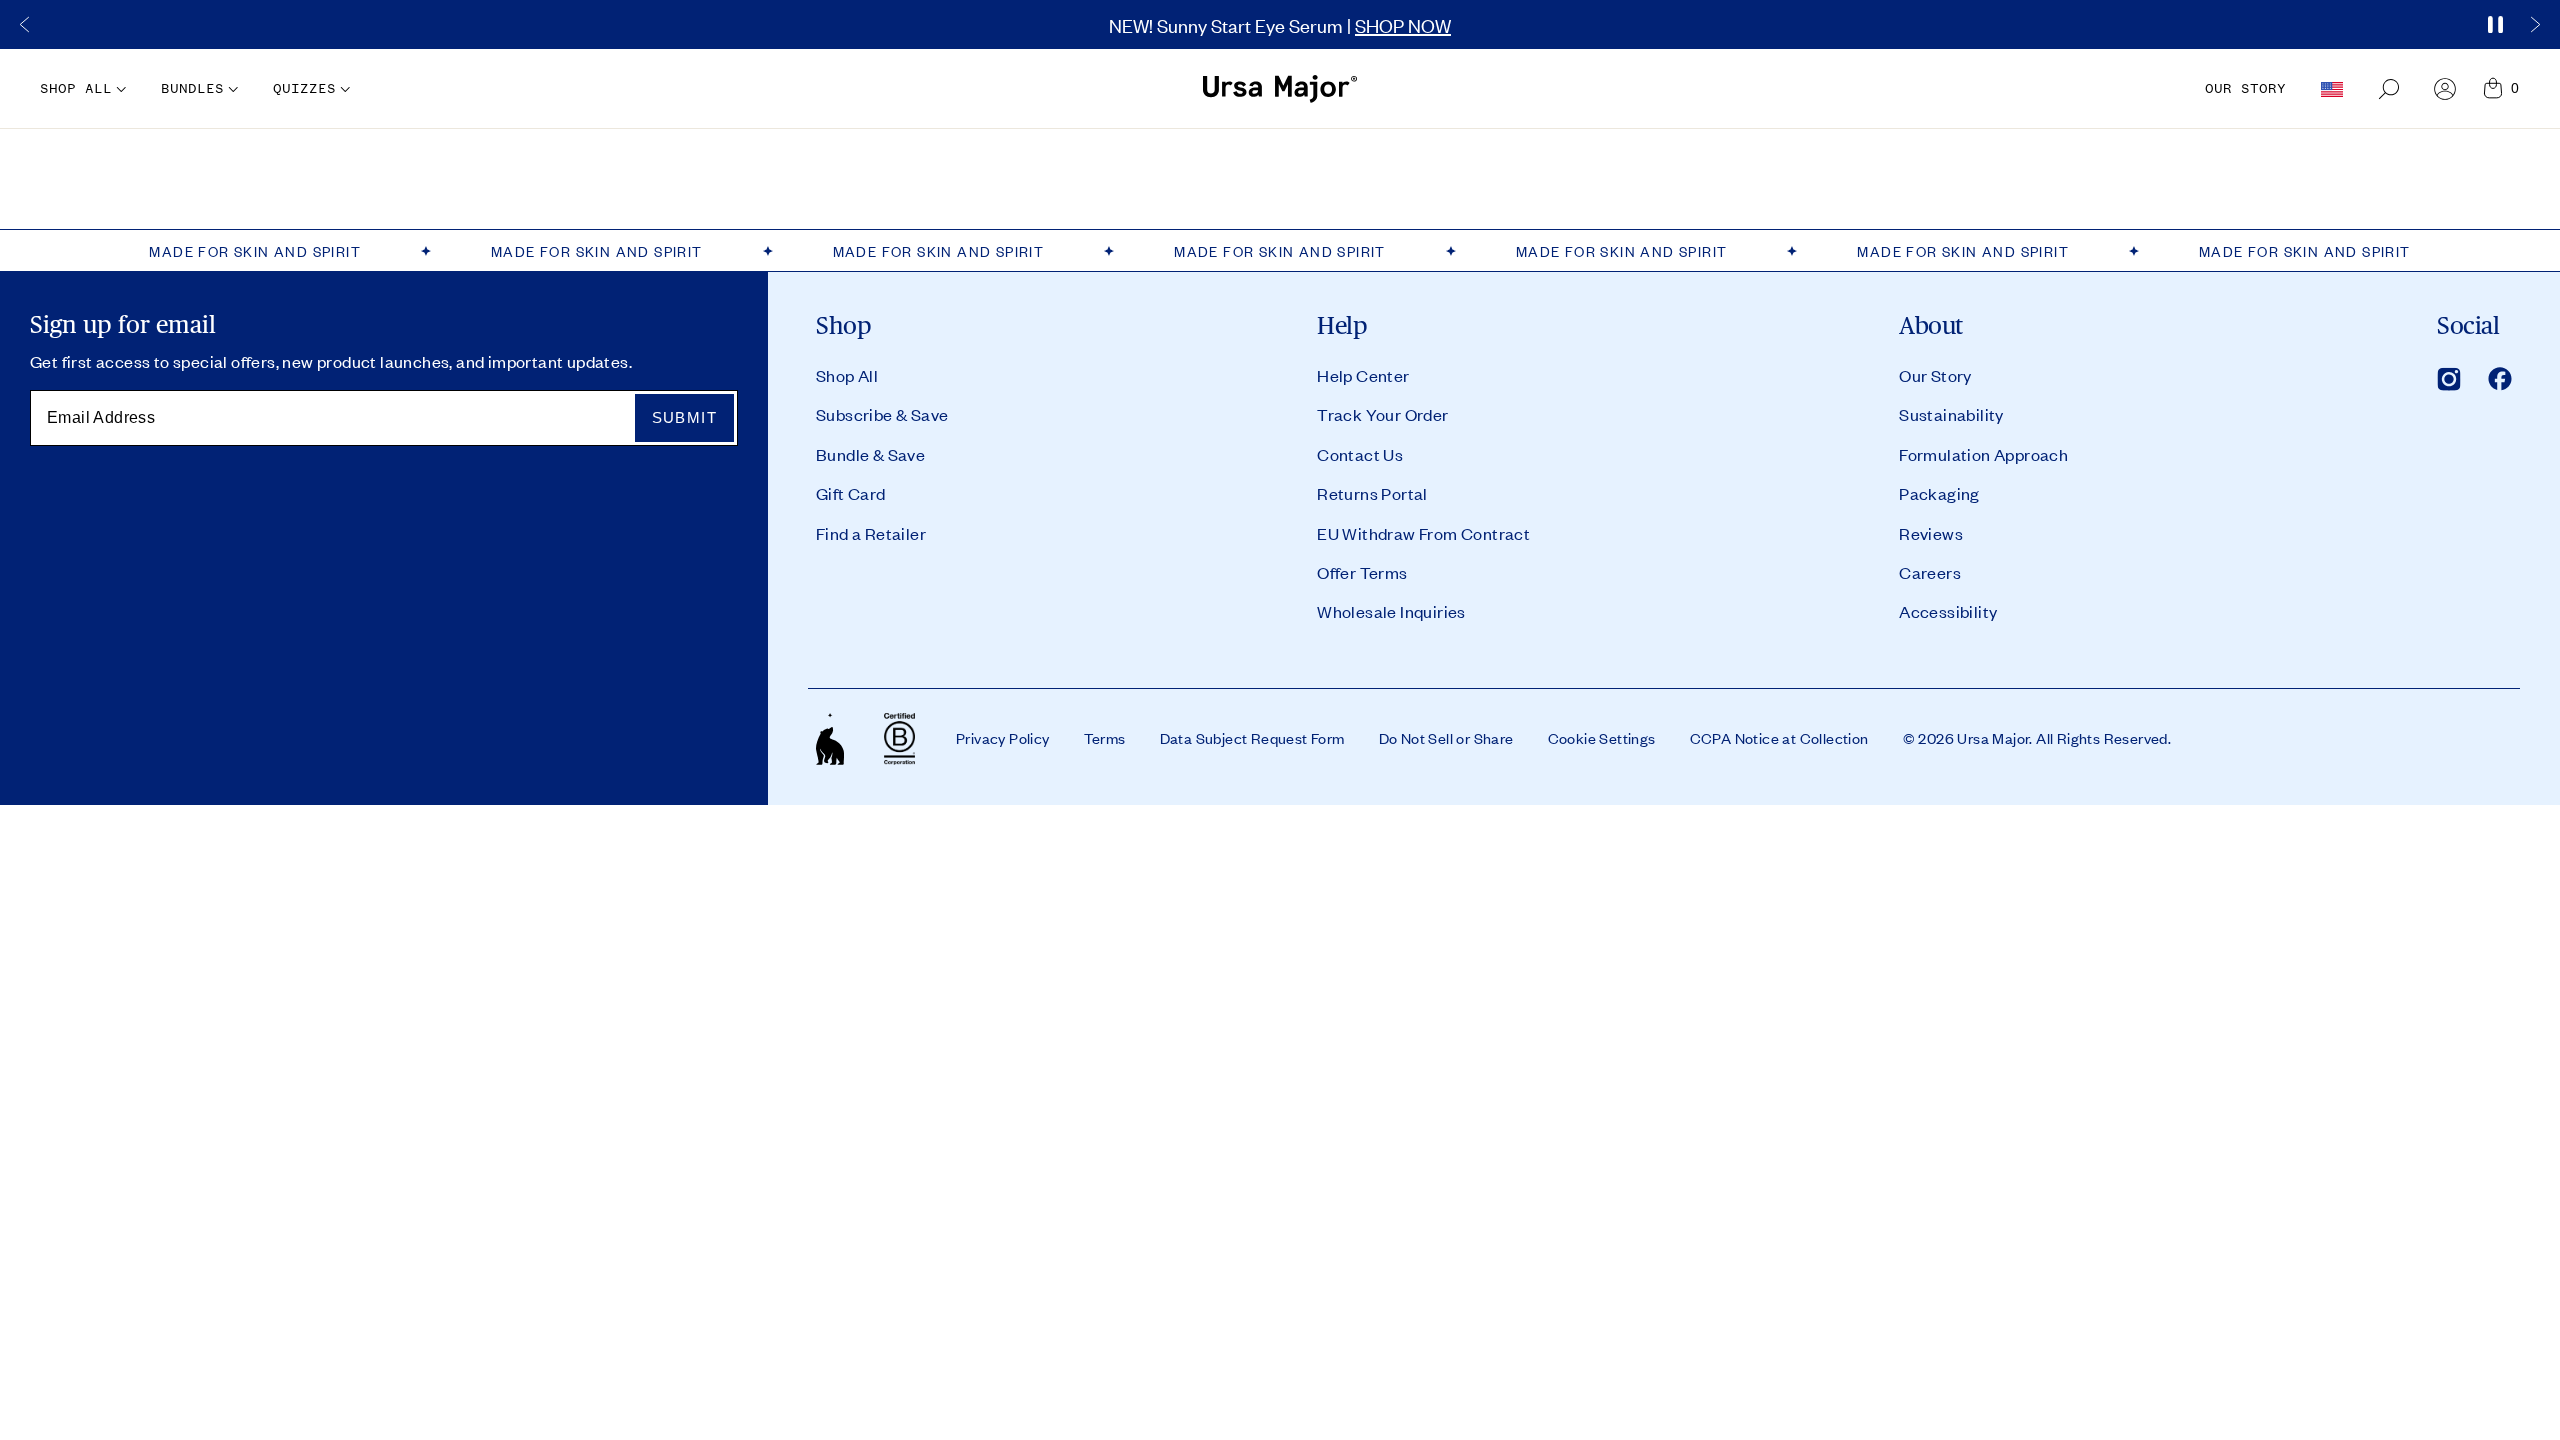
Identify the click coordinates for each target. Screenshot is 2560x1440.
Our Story (1935, 375)
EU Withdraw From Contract (1423, 533)
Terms (1105, 738)
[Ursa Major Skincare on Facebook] (2500, 379)
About (1931, 326)
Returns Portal (1372, 493)
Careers (1930, 572)
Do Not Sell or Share (1446, 738)
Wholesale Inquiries (1391, 611)
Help (1342, 326)
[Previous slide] (25, 25)
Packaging (1939, 493)
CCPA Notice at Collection (1779, 738)
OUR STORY (2245, 88)
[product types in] (1696, 179)
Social (2468, 326)
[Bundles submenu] (231, 89)
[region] (1280, 24)
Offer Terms (1362, 572)
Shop (843, 326)
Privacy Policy (1003, 738)
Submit (684, 417)
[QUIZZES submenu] (343, 89)
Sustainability (1951, 414)
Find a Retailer (871, 533)
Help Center (1363, 375)
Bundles (192, 88)
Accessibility (1948, 611)
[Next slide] (2535, 25)
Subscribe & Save (882, 414)
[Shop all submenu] (119, 89)
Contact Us (1360, 454)
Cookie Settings (1602, 738)
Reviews (1931, 533)
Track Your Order (1382, 414)
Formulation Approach (1983, 454)
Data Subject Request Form (1252, 738)
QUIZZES (304, 88)
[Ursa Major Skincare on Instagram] (2449, 379)
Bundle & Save (870, 454)
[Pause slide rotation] (2495, 25)
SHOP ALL (76, 88)
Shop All (847, 375)
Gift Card (851, 493)
